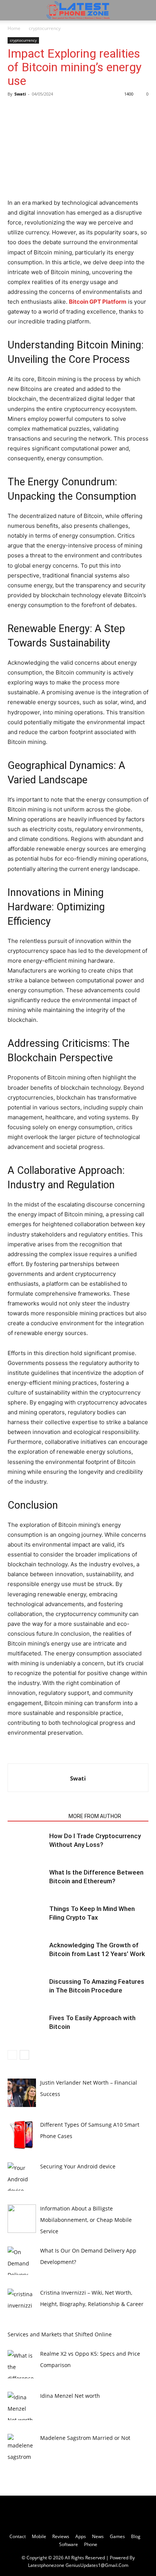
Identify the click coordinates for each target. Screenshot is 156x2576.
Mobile (39, 2536)
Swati (20, 94)
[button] (13, 10)
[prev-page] (12, 2055)
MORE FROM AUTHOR (95, 1816)
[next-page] (24, 2055)
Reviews (61, 2536)
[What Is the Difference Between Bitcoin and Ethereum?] (27, 1881)
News (98, 2536)
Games (117, 2536)
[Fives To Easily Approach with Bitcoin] (27, 2027)
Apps (81, 2536)
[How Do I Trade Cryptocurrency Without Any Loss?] (27, 1845)
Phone (91, 2544)
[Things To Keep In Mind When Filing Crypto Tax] (27, 1918)
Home (14, 28)
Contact (18, 2536)
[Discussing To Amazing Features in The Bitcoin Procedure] (27, 1990)
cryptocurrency (45, 28)
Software (69, 2544)
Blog (136, 2536)
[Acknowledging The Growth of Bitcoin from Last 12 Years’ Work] (27, 1954)
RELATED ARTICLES (36, 1816)
